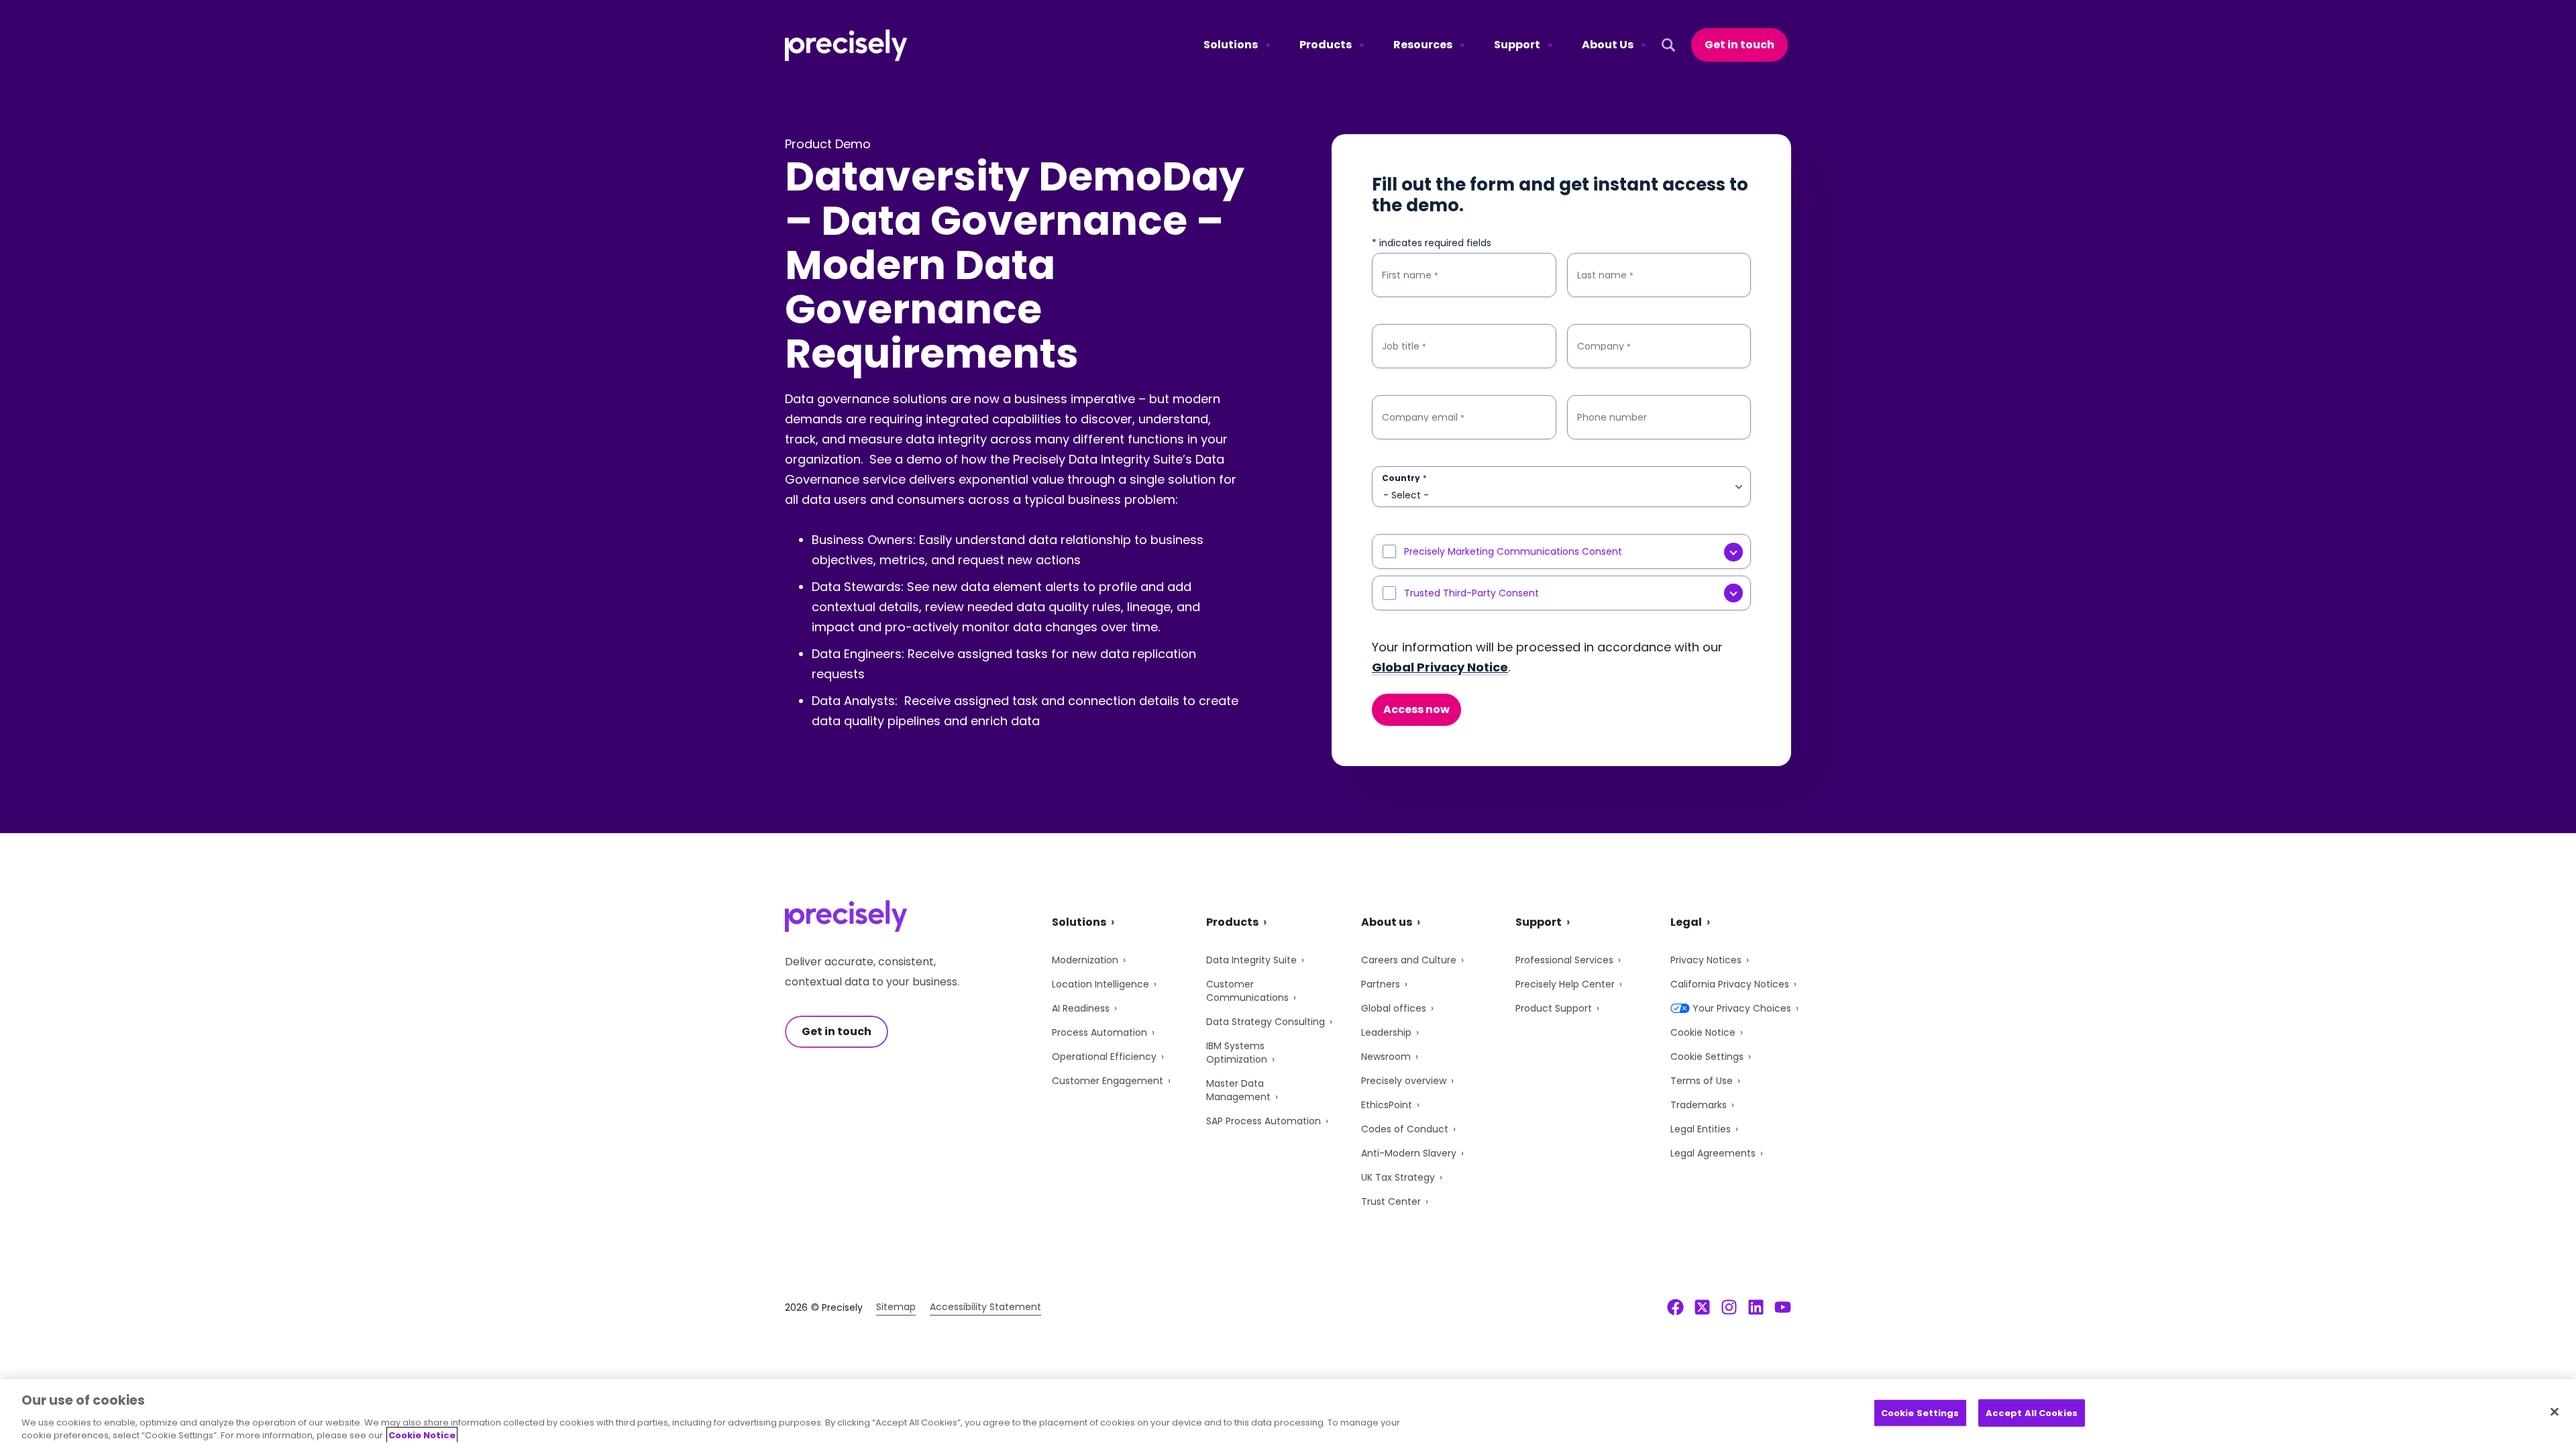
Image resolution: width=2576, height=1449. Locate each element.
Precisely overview (1404, 1081)
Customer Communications (1247, 991)
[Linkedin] (1756, 1307)
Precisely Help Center (1565, 984)
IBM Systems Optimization (1237, 1053)
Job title (1404, 346)
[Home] (846, 45)
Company (1604, 346)
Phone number (1612, 417)
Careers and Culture (1409, 960)
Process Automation (1099, 1032)
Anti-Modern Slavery (1409, 1153)
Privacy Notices (1706, 960)
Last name (1605, 275)
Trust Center (1391, 1201)
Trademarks (1699, 1105)
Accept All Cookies (2032, 1413)
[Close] (2555, 1412)
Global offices (1394, 1008)
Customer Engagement (1108, 1081)
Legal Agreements (1713, 1153)
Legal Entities (1701, 1129)
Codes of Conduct (1405, 1129)
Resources (1423, 45)
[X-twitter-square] (1702, 1307)
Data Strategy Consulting (1266, 1022)
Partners (1381, 984)
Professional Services (1564, 960)
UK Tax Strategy (1398, 1177)
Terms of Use (1702, 1081)
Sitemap (896, 1307)
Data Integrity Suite (1251, 960)
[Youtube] (1783, 1307)
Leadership (1386, 1032)
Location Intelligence (1101, 984)
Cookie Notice (1703, 1032)
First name (1410, 275)
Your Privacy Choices (1742, 1008)
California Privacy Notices (1730, 984)
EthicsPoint (1387, 1105)
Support (1517, 45)
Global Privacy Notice (1440, 667)
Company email (1423, 418)
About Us (1608, 45)
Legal (1686, 922)
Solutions (1231, 45)
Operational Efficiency (1104, 1057)
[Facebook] (1675, 1307)
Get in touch (1739, 45)
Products (1326, 45)
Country (1404, 478)
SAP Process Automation (1264, 1121)
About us (1387, 922)
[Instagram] (1729, 1307)
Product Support (1554, 1008)
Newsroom (1386, 1057)
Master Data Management (1238, 1090)
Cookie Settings (1707, 1057)
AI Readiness (1081, 1008)
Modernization (1085, 960)
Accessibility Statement (985, 1307)
